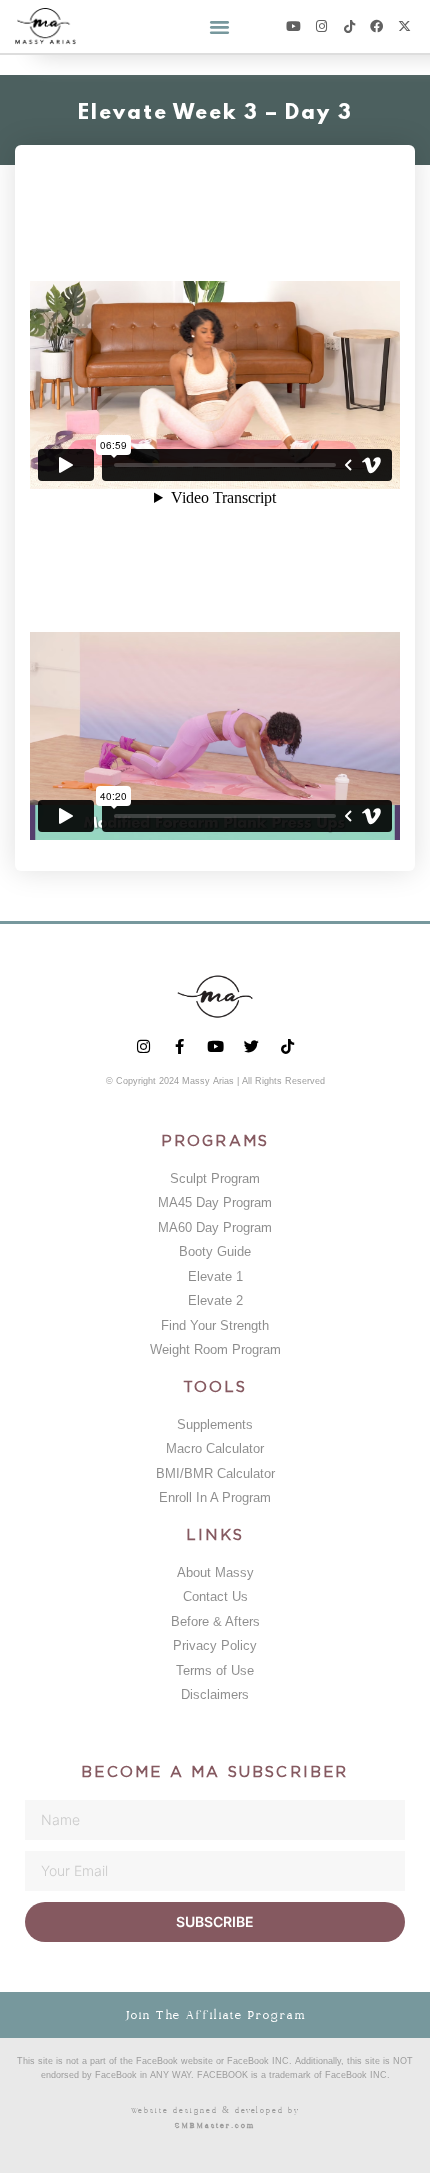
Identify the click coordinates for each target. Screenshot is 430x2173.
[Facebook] (376, 26)
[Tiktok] (349, 26)
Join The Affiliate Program (215, 2015)
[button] (220, 27)
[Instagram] (321, 26)
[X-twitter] (404, 26)
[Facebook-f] (179, 1046)
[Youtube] (293, 26)
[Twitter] (251, 1046)
